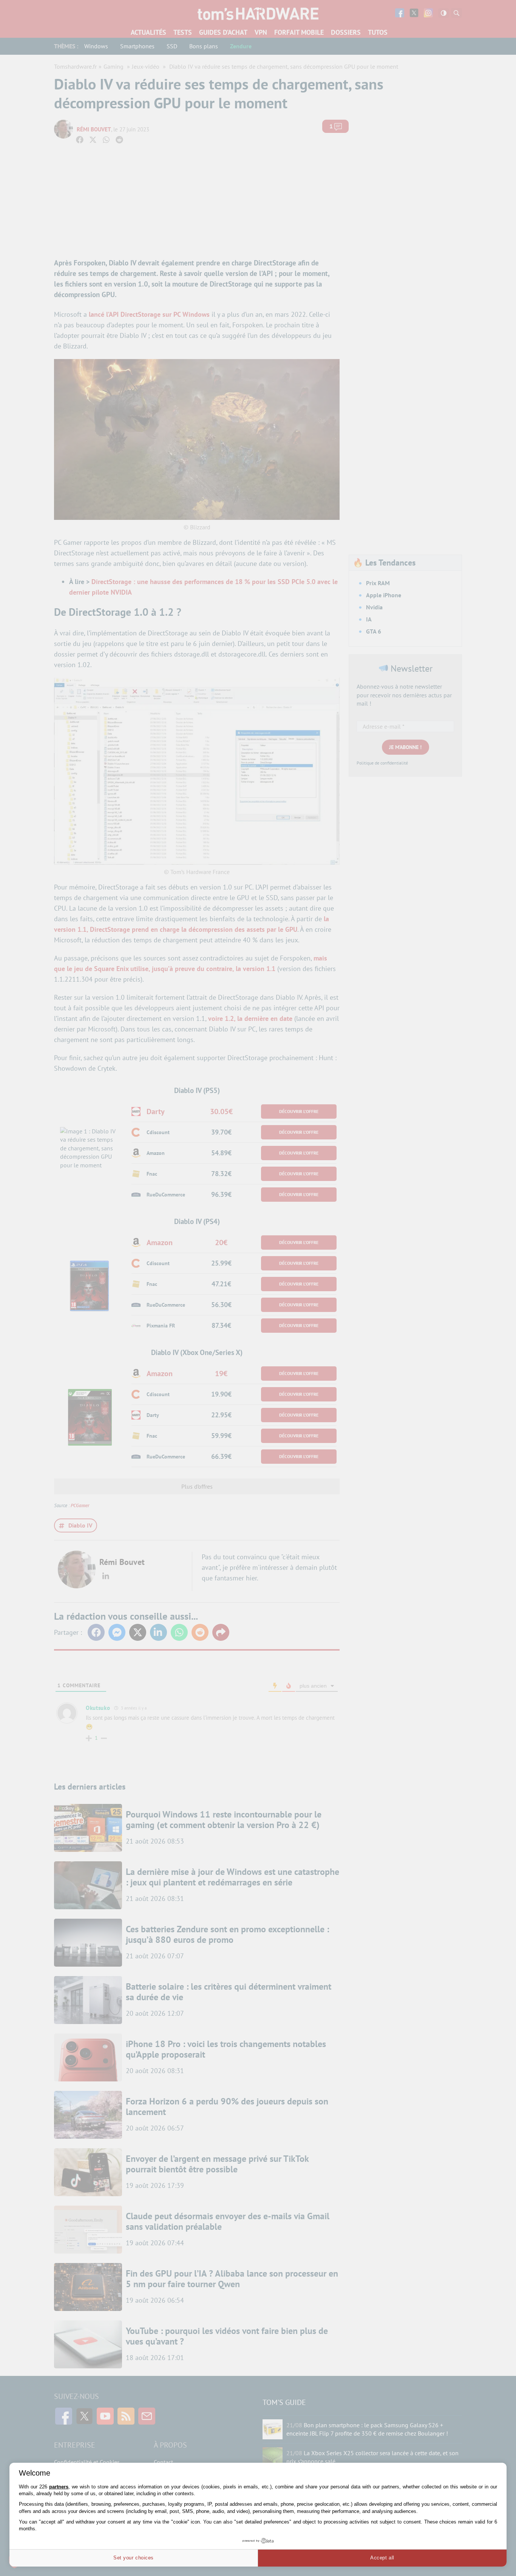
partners (59, 2487)
